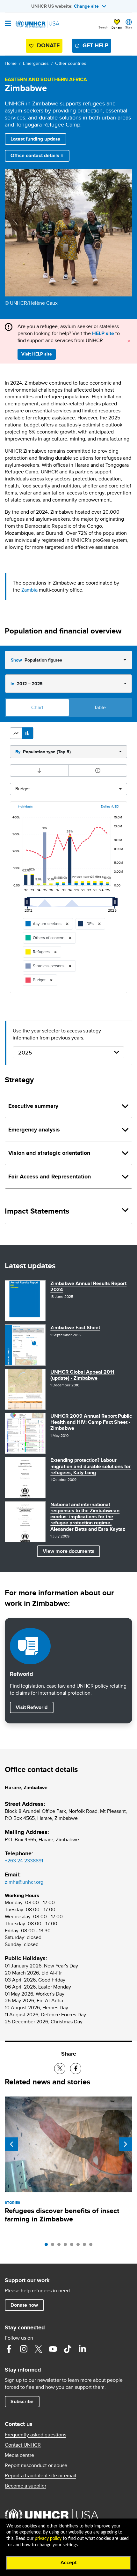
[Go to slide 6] (80, 2246)
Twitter (38, 2349)
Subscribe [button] (22, 2401)
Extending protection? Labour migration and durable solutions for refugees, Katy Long (90, 1466)
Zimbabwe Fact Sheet (75, 1327)
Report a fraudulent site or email (40, 2476)
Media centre (19, 2455)
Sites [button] (129, 27)
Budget (22, 789)
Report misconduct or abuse (36, 2465)
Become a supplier (25, 2486)
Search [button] (103, 27)
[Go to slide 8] (92, 2246)
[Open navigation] (8, 24)
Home (11, 63)
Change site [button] (86, 6)
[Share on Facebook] (76, 2069)
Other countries (71, 63)
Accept (69, 2563)
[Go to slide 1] (48, 2246)
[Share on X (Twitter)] (60, 2069)
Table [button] (100, 707)
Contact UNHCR (23, 2445)
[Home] (37, 24)
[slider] (29, 905)
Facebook (9, 2349)
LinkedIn (82, 2349)
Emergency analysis (34, 1130)
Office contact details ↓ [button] (37, 155)
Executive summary (33, 1106)
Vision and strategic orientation (49, 1153)
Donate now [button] (24, 2305)
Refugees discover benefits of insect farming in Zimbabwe (62, 2215)
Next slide (126, 2144)
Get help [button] (95, 45)
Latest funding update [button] (35, 139)
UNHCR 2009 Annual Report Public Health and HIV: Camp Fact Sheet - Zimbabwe (91, 1422)
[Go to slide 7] (86, 2246)
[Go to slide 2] (54, 2246)
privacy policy (48, 2539)
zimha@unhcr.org (24, 1882)
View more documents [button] (68, 1551)
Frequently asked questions (36, 2435)
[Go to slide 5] (73, 2246)
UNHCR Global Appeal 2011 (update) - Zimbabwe (82, 1375)
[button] (16, 733)
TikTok (68, 2349)
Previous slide (11, 2144)
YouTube (53, 2349)
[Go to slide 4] (67, 2246)
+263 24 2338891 (24, 1861)
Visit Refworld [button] (34, 1707)
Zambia (29, 590)
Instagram (24, 2349)
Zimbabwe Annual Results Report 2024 (88, 1286)
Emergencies (36, 63)
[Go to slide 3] (61, 2246)
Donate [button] (117, 27)
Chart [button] (37, 707)
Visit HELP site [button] (37, 354)
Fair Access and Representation (50, 1177)
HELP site (103, 333)
